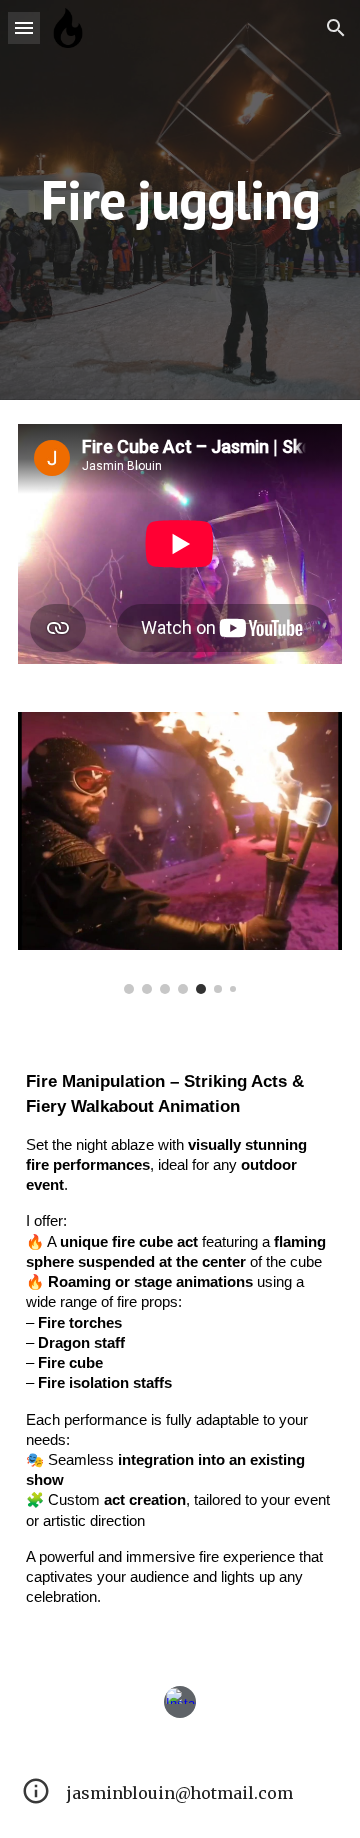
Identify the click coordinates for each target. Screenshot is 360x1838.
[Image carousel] (180, 853)
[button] (24, 27)
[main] (180, 199)
